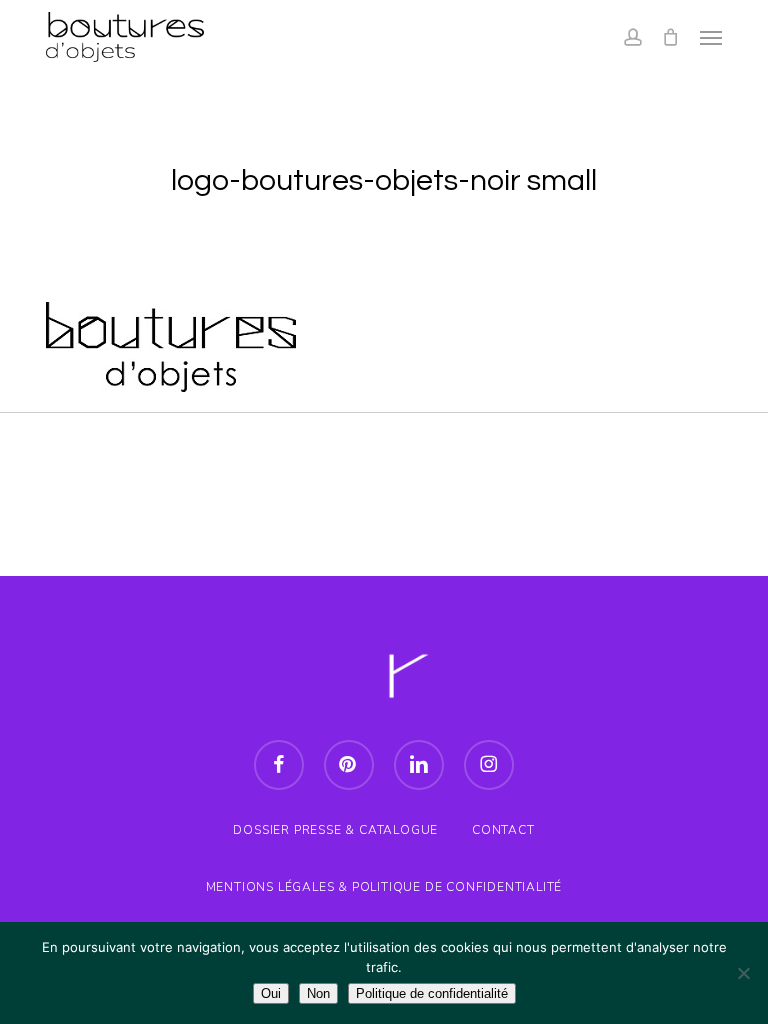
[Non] (743, 973)
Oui (271, 993)
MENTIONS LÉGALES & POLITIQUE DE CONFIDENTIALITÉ (384, 887)
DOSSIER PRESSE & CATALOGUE (335, 830)
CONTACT (503, 830)
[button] (711, 37)
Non (318, 993)
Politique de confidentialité (432, 993)
